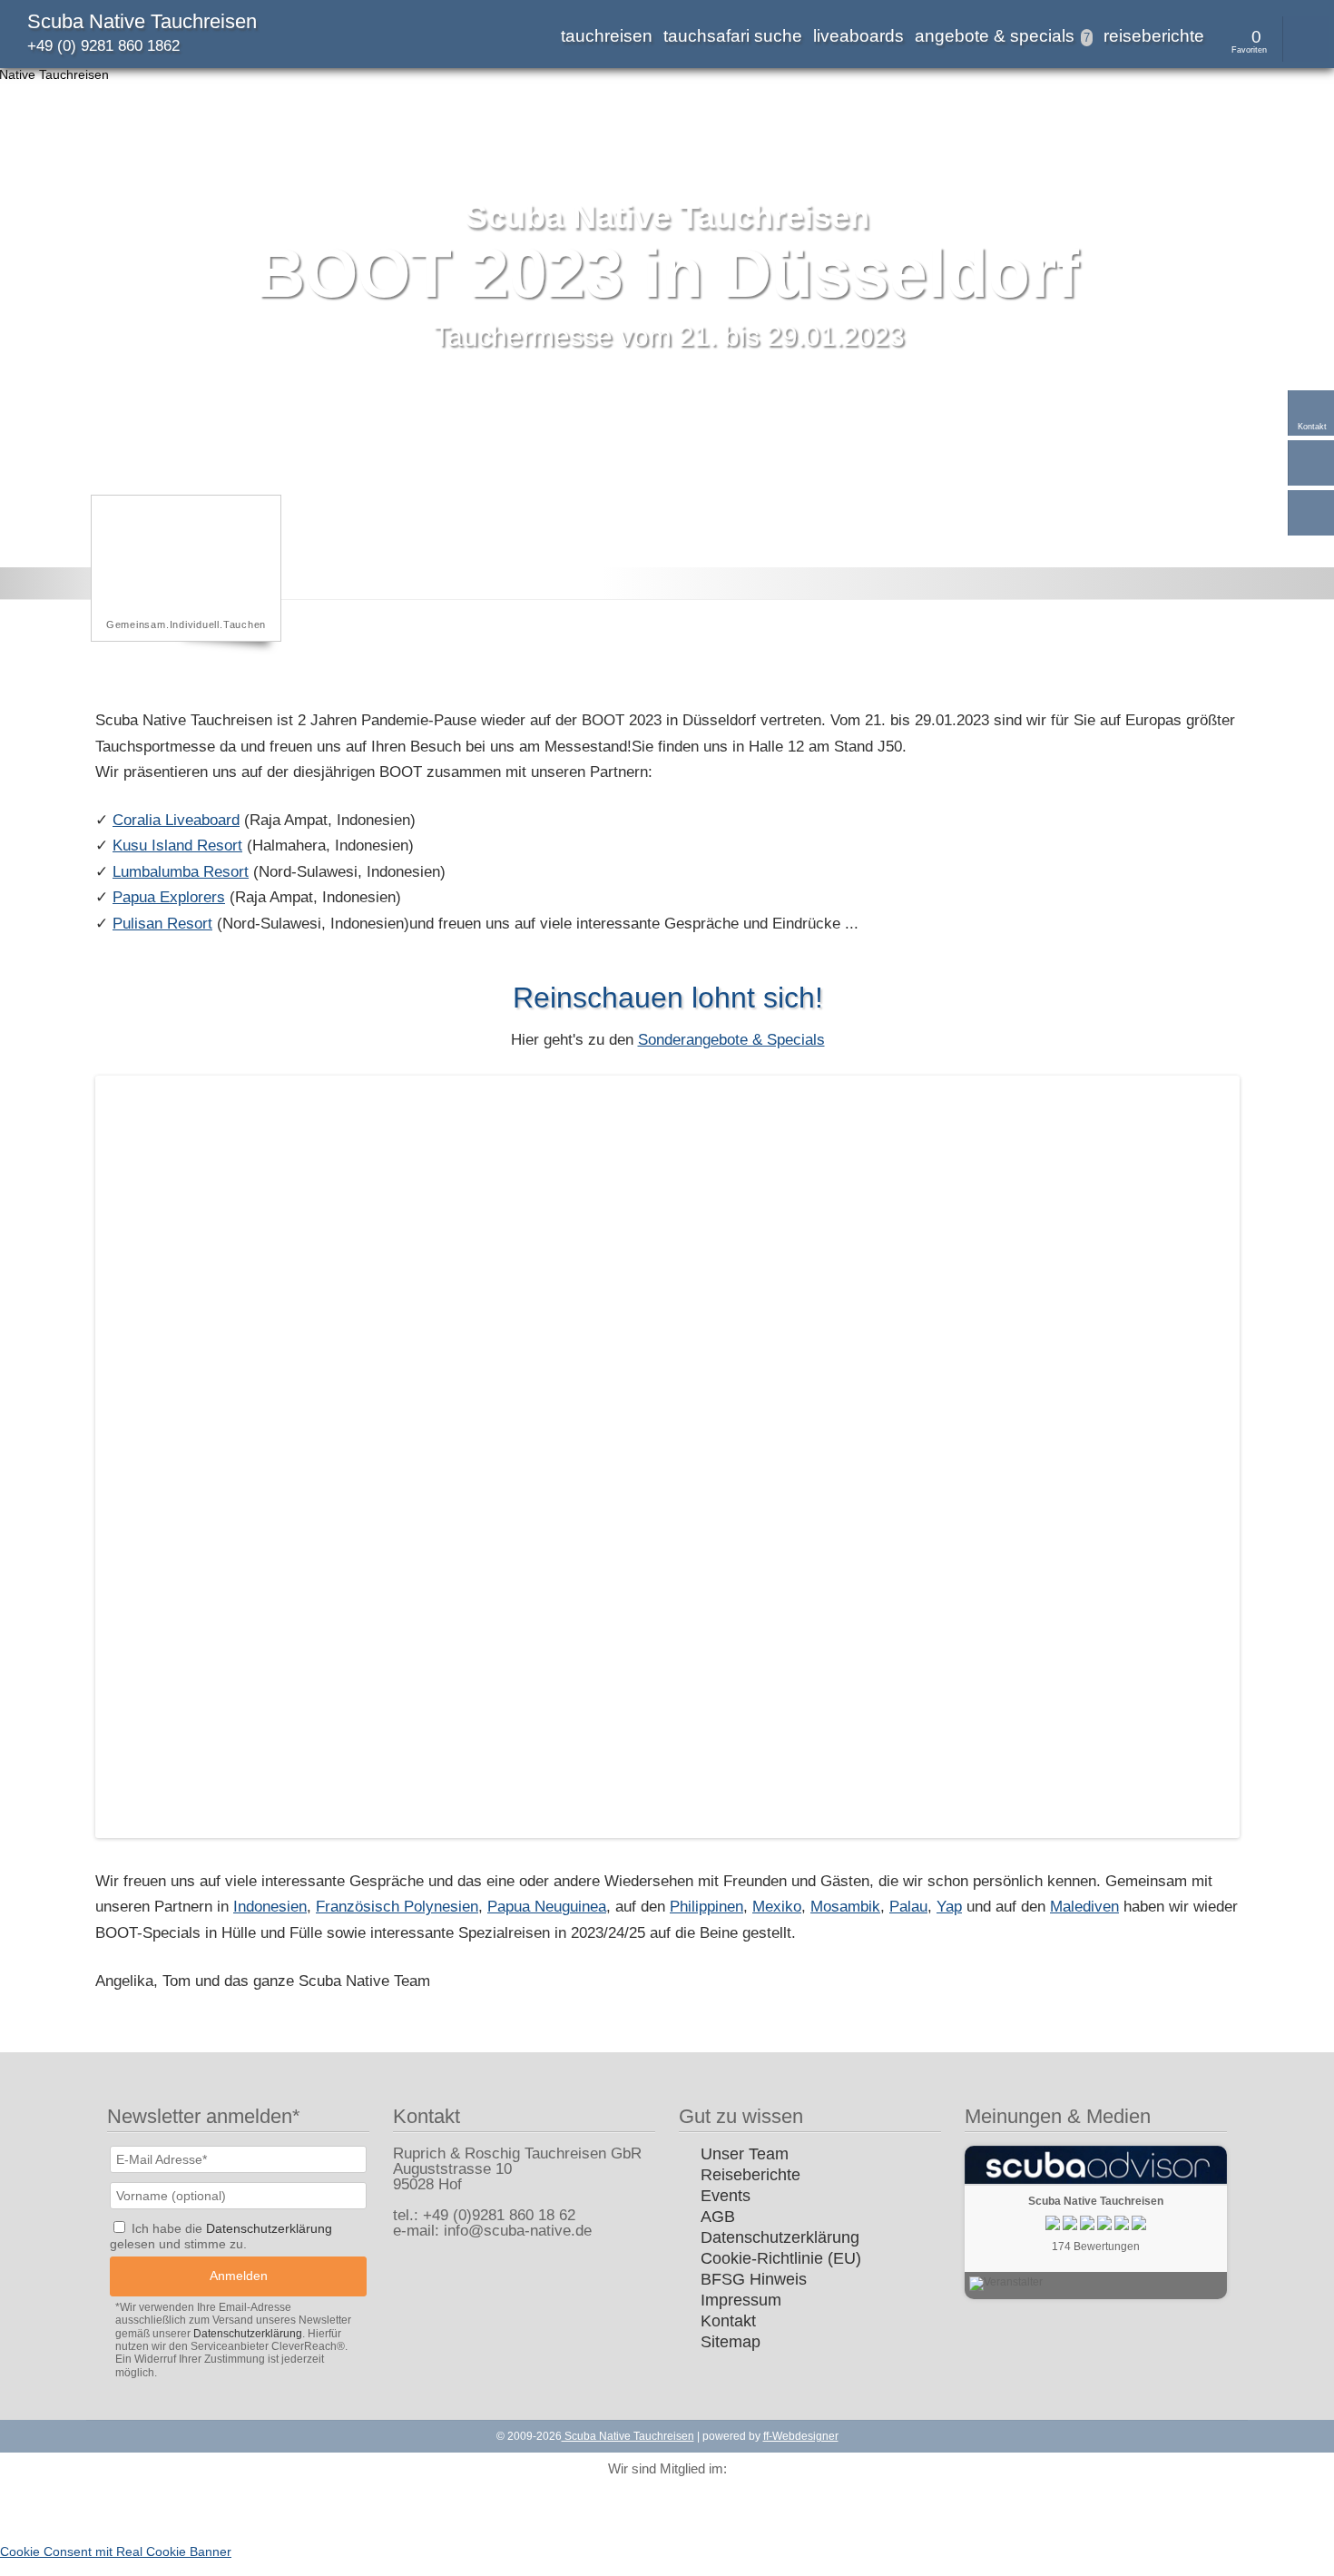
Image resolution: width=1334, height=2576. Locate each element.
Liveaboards (858, 36)
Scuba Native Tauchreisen (142, 21)
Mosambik (845, 1907)
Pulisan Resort (162, 924)
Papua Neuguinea (547, 1907)
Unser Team (745, 2154)
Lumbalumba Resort (181, 872)
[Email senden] (1311, 463)
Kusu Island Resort (177, 846)
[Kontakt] (1311, 413)
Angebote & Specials (1002, 36)
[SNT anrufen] (1311, 513)
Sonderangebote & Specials (731, 1040)
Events (726, 2196)
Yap (949, 1907)
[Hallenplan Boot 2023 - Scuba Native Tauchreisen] (667, 1833)
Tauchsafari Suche (733, 36)
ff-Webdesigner (801, 2436)
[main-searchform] (1306, 39)
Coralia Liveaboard (176, 820)
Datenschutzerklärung (780, 2237)
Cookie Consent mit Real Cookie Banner (116, 2551)
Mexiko (777, 1907)
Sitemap (731, 2342)
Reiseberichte (1154, 36)
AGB (718, 2217)
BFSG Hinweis (754, 2279)
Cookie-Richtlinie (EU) (781, 2258)
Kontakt (728, 2321)
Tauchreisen (607, 36)
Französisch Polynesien (397, 1907)
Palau (908, 1907)
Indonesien (270, 1907)
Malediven (1084, 1907)
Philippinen (706, 1907)
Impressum (741, 2300)
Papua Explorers (169, 897)
